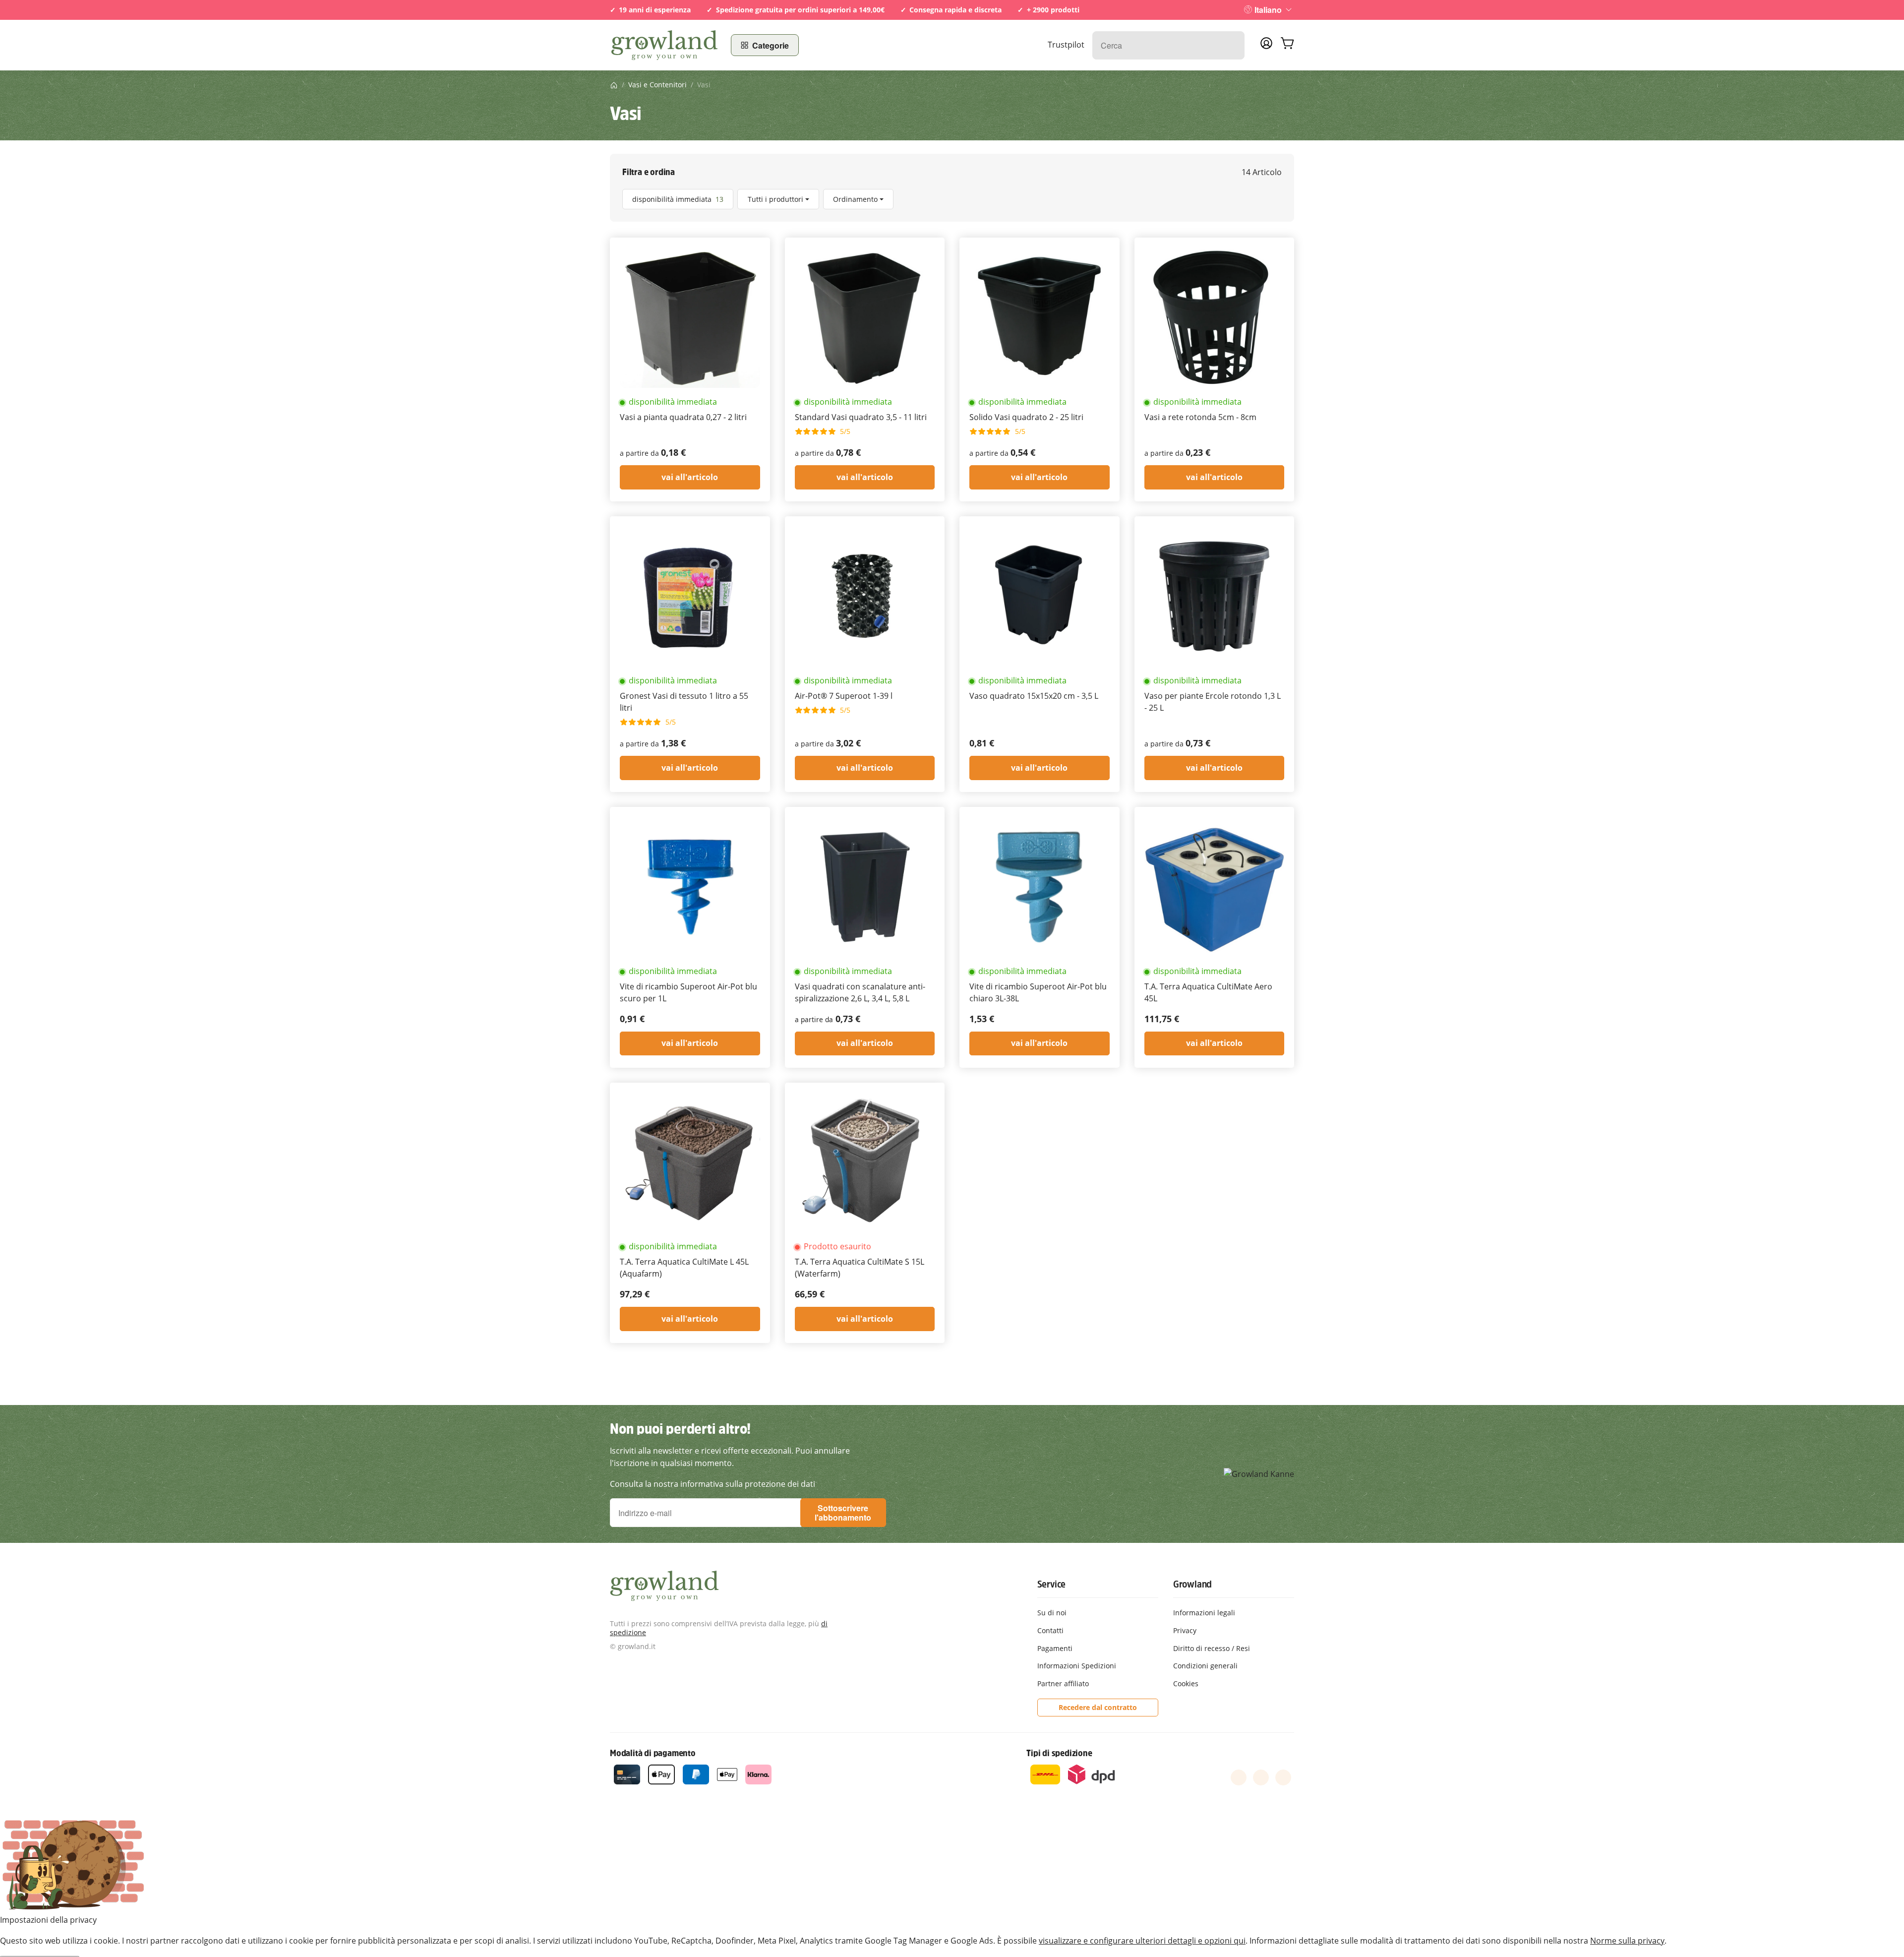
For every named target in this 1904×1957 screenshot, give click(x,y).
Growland (1192, 1584)
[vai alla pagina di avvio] (664, 45)
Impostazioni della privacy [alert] (48, 1920)
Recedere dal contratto (1098, 1707)
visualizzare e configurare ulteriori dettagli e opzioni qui (1142, 1941)
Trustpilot (1066, 45)
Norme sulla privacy (1627, 1941)
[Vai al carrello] (1287, 45)
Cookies (1186, 1683)
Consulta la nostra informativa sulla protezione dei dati (713, 1484)
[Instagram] (1283, 1777)
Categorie (771, 45)
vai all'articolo (690, 477)
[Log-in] (1266, 46)
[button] (952, 199)
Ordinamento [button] (855, 199)
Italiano (1268, 10)
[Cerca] (1232, 45)
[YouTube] (1261, 1777)
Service (1052, 1584)
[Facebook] (1239, 1777)
